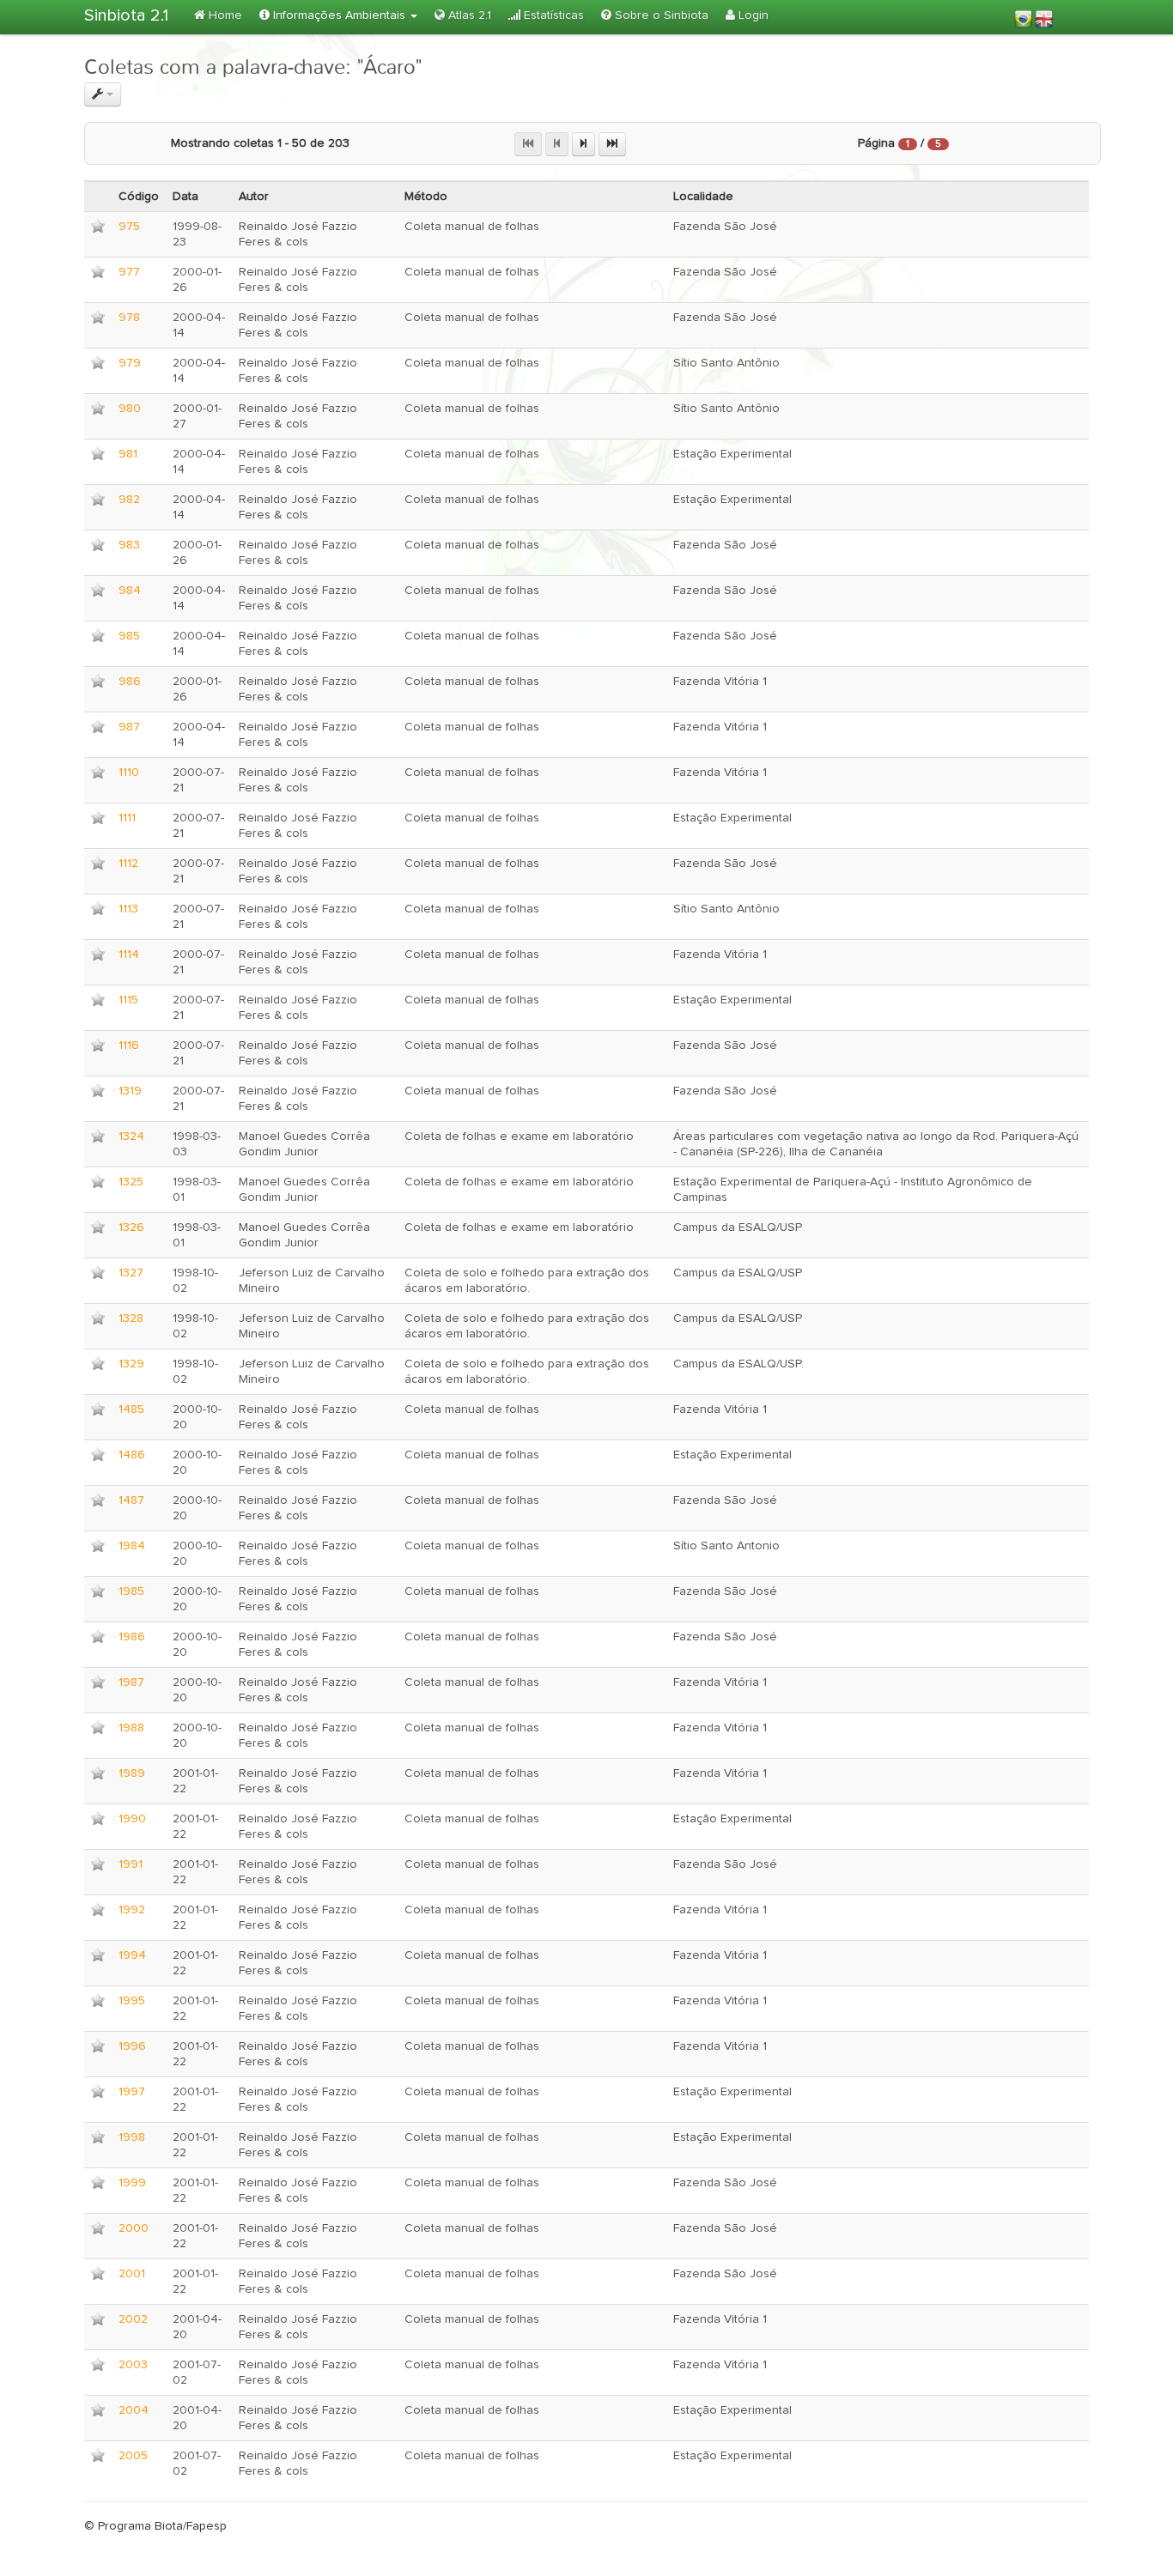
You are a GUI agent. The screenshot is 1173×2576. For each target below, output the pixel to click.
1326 (131, 1227)
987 (129, 727)
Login (752, 15)
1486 (132, 1455)
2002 (133, 2319)
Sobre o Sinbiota (660, 15)
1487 (131, 1500)
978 (129, 318)
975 (129, 227)
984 (130, 591)
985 (129, 636)
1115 (128, 1000)
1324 (131, 1136)
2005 (133, 2456)
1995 (132, 2001)
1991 (131, 1864)
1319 (130, 1091)
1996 (132, 2046)
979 (130, 363)
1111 (127, 818)
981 (128, 454)
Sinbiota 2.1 (126, 15)
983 (129, 545)
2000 (134, 2228)
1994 (132, 1955)
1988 (131, 1728)
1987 (131, 1682)
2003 (133, 2365)
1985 (131, 1591)
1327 (131, 1273)
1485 (131, 1409)
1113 (128, 909)
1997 (132, 2092)
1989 (132, 1773)
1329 (131, 1364)
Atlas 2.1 (468, 15)
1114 (129, 955)
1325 (131, 1182)
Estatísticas (552, 15)
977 (129, 272)
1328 (131, 1318)
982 (129, 500)
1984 (132, 1546)
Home (224, 15)
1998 (132, 2137)
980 (130, 409)
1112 (128, 864)
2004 (134, 2410)
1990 (132, 1819)
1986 (132, 1637)
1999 (132, 2183)
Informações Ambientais (339, 15)
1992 (132, 1910)
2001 (132, 2274)
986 (130, 682)
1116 (129, 1046)
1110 (129, 773)
